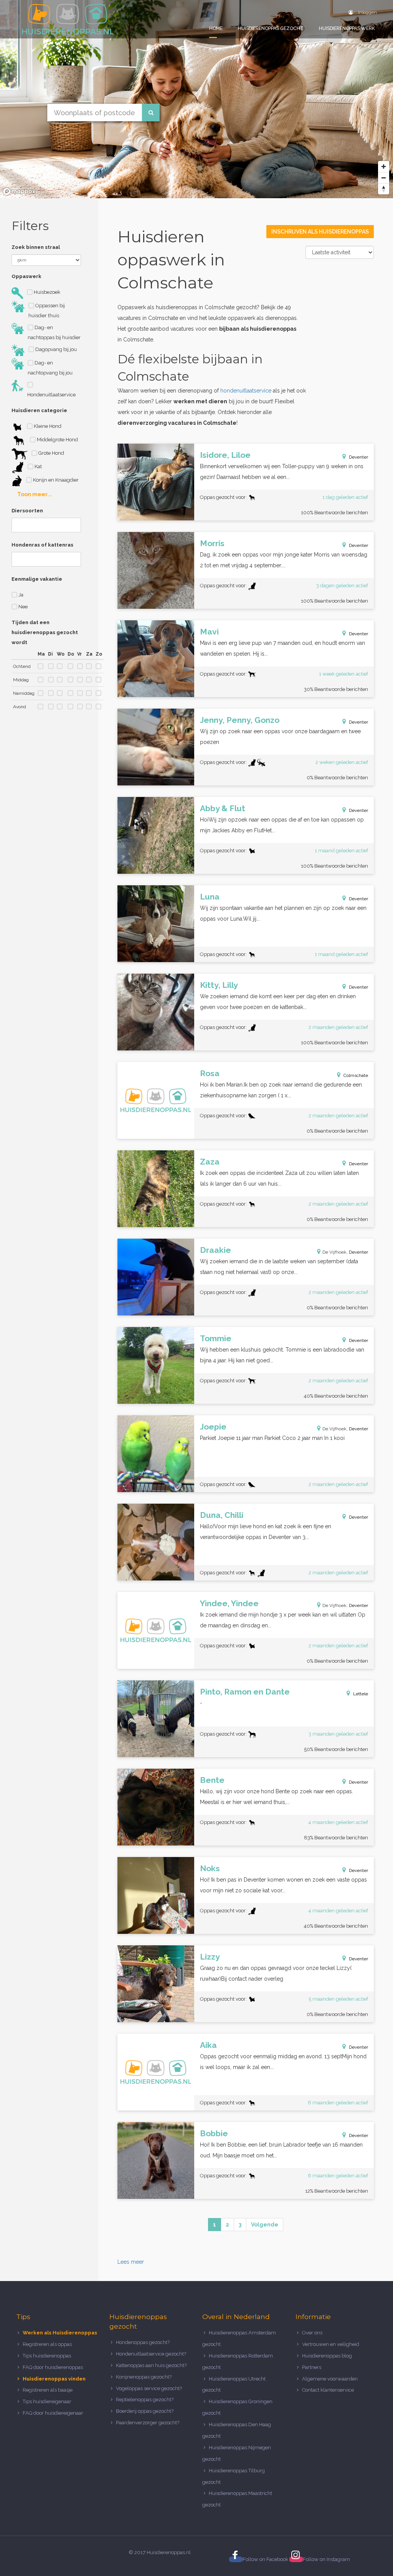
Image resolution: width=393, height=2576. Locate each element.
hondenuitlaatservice (246, 391)
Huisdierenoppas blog (327, 2356)
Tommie (216, 1338)
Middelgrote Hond (57, 440)
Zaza (210, 1162)
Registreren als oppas (47, 2344)
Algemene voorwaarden (330, 2379)
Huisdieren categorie (39, 410)
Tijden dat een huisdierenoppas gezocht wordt (45, 632)
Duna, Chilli (222, 1515)
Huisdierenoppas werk (347, 28)
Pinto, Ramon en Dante (245, 1692)
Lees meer (131, 2262)
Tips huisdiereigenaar (47, 2401)
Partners (312, 2367)
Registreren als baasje (48, 2390)
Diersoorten (27, 511)
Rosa (210, 1073)
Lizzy (210, 1957)
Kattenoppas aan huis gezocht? (151, 2365)
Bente (212, 1780)
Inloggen (367, 12)
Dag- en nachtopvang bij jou (50, 368)
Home (216, 28)
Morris (212, 543)
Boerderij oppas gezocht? (145, 2411)
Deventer (358, 457)
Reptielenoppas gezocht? (145, 2400)
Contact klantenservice (328, 2390)
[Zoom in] (384, 166)
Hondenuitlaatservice (51, 395)
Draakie (215, 1250)
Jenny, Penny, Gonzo (240, 720)
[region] (196, 99)
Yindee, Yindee (229, 1603)
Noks (210, 1868)
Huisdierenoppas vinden (54, 2379)
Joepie (213, 1427)
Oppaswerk (26, 276)
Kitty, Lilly (219, 985)
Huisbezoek (46, 292)
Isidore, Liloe (225, 455)
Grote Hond (51, 453)
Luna (210, 897)
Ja (20, 595)
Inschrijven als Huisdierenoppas (320, 232)
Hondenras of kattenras (42, 545)
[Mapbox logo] (19, 191)
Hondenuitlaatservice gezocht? (151, 2354)
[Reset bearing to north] (384, 189)
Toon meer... (35, 494)
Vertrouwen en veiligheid (331, 2344)
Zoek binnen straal (36, 247)
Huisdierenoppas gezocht (271, 28)
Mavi (209, 632)
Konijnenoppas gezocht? (144, 2377)
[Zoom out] (384, 178)
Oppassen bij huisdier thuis (47, 311)
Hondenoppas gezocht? (143, 2342)
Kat (38, 466)
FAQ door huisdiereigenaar (53, 2413)
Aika (208, 2045)
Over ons (312, 2333)
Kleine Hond (47, 426)
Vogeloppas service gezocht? (149, 2388)
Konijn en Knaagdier (55, 480)
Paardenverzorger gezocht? (148, 2423)
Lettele (361, 1694)
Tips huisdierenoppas (47, 2356)
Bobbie (214, 2133)
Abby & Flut (223, 808)
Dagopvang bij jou (55, 349)
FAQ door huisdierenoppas (53, 2367)
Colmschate (356, 1075)
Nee (22, 607)
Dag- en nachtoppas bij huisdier (54, 332)
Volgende (265, 2225)
